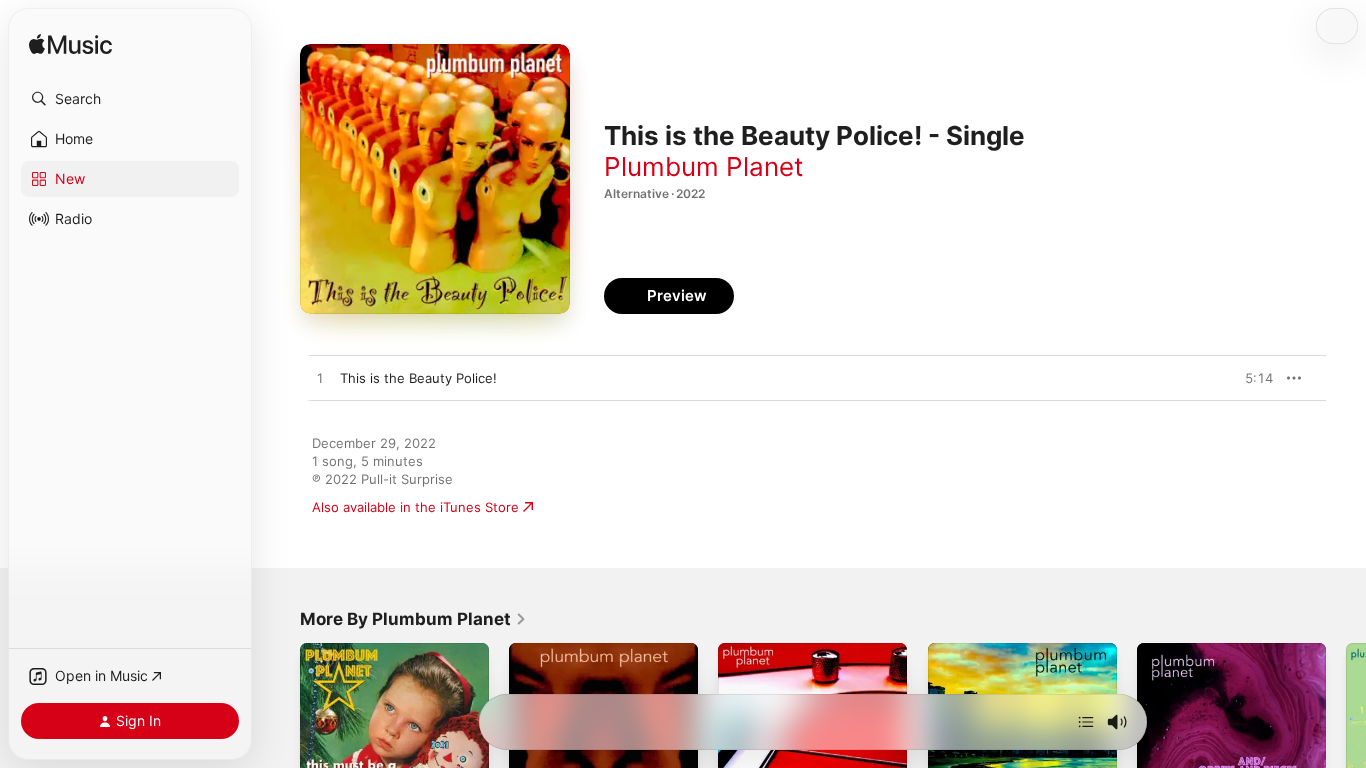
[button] (130, 99)
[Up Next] (1086, 722)
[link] (413, 619)
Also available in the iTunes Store (415, 507)
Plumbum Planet (703, 166)
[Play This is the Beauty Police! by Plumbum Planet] (320, 379)
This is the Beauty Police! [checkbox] (418, 378)
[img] (70, 45)
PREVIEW (1251, 378)
